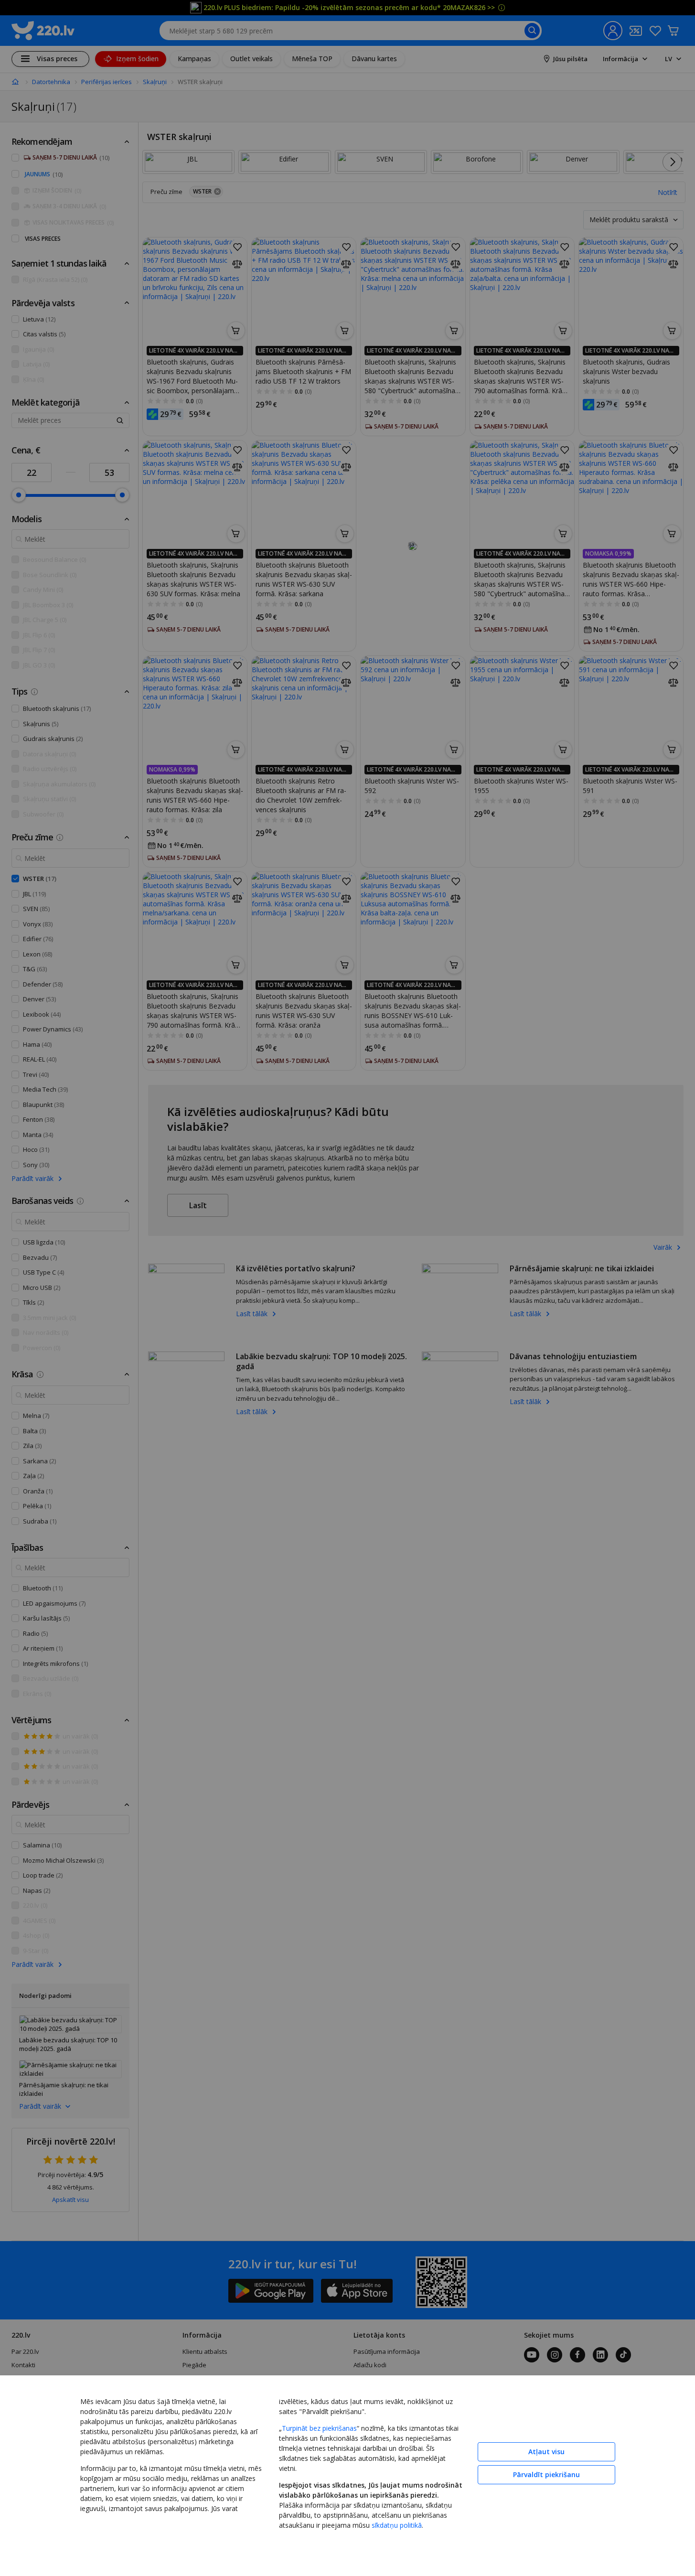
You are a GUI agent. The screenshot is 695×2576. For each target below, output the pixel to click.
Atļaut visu (546, 2452)
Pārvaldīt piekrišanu (546, 2474)
